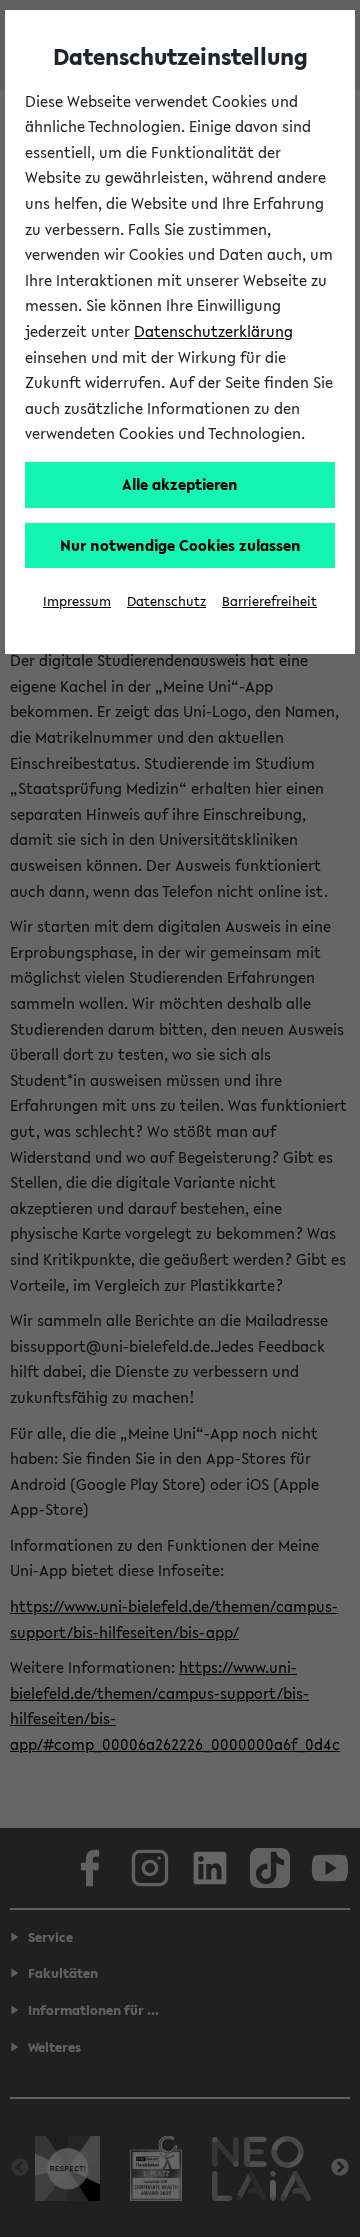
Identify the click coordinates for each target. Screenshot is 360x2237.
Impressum (77, 601)
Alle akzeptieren (180, 484)
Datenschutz (166, 601)
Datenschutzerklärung (213, 331)
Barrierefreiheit (269, 601)
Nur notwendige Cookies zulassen (180, 545)
